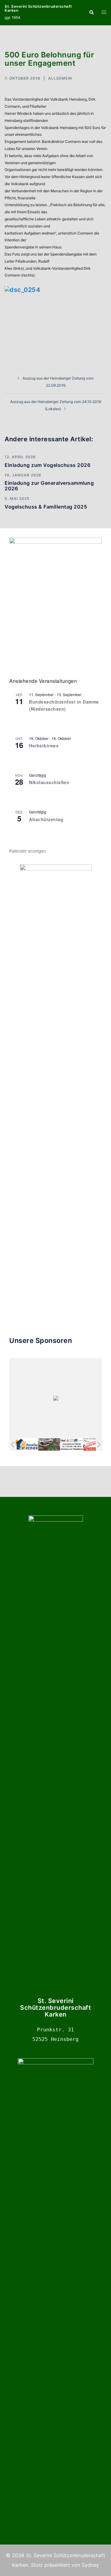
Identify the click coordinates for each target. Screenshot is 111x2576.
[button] (91, 13)
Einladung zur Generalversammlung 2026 (49, 486)
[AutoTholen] (94, 1444)
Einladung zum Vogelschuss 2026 (47, 465)
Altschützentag (46, 819)
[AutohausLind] (72, 1444)
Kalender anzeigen (28, 851)
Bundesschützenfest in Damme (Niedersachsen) (64, 705)
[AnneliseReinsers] (27, 1444)
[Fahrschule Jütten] (49, 1444)
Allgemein (60, 78)
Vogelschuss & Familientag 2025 (46, 507)
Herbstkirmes (44, 746)
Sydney (90, 2565)
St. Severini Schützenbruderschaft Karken (38, 8)
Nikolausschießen (49, 782)
